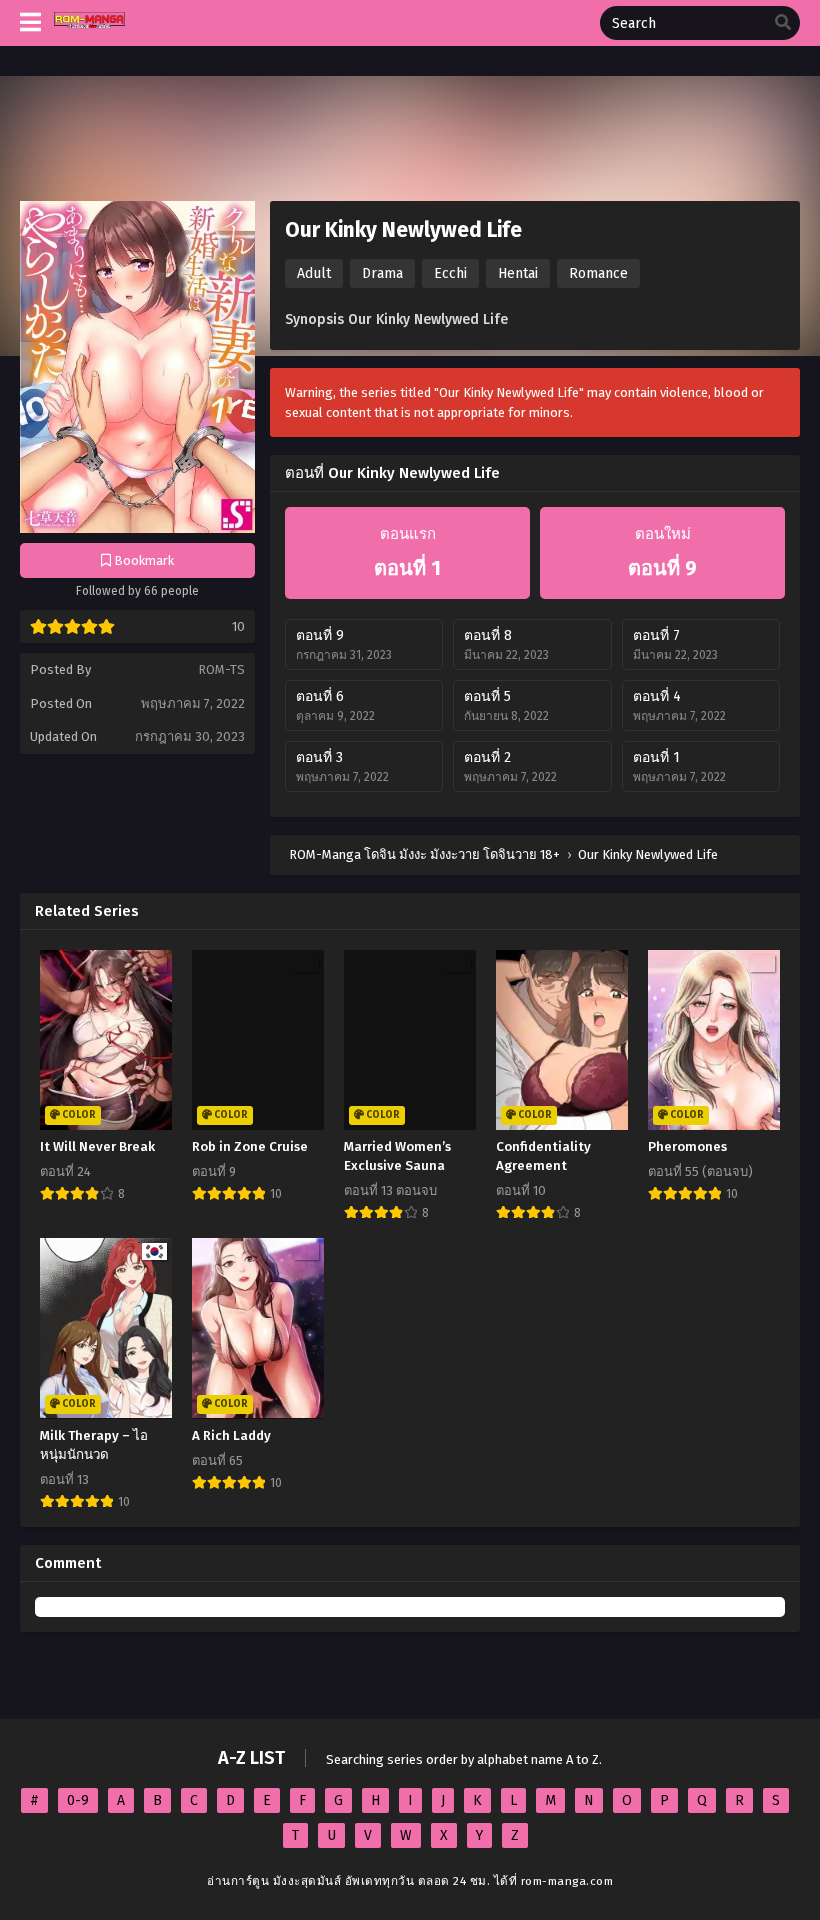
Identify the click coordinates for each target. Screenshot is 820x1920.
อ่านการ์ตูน (238, 1881)
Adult (314, 273)
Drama (382, 273)
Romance (598, 273)
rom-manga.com (567, 1881)
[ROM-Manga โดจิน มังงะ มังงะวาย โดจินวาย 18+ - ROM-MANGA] (89, 38)
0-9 (78, 1800)
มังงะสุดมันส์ (307, 1881)
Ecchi (450, 273)
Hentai (518, 273)
